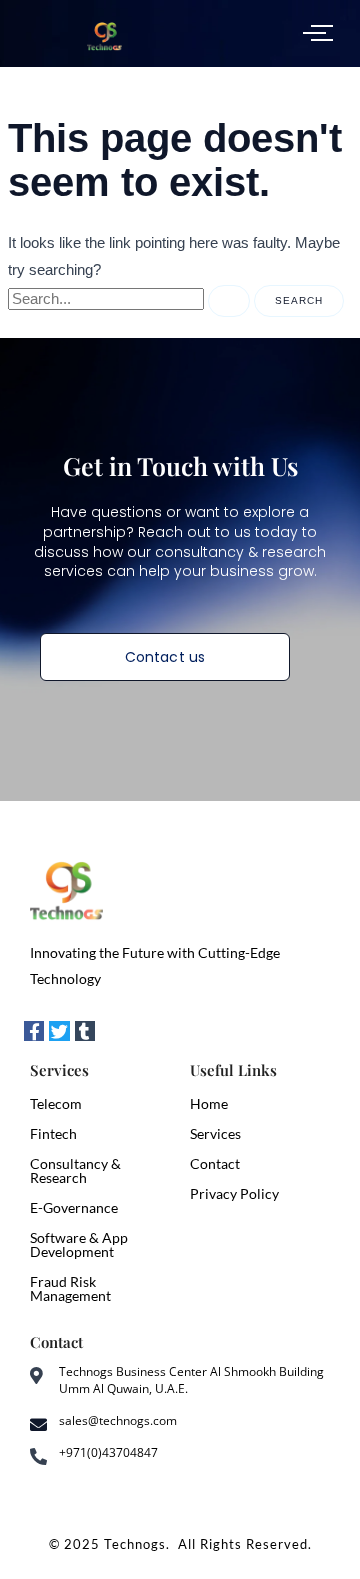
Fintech (53, 1133)
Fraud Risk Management (70, 1288)
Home (209, 1103)
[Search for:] (131, 299)
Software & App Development (79, 1244)
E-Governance (74, 1207)
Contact (215, 1163)
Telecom (56, 1103)
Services (215, 1133)
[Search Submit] (229, 301)
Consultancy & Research (75, 1170)
